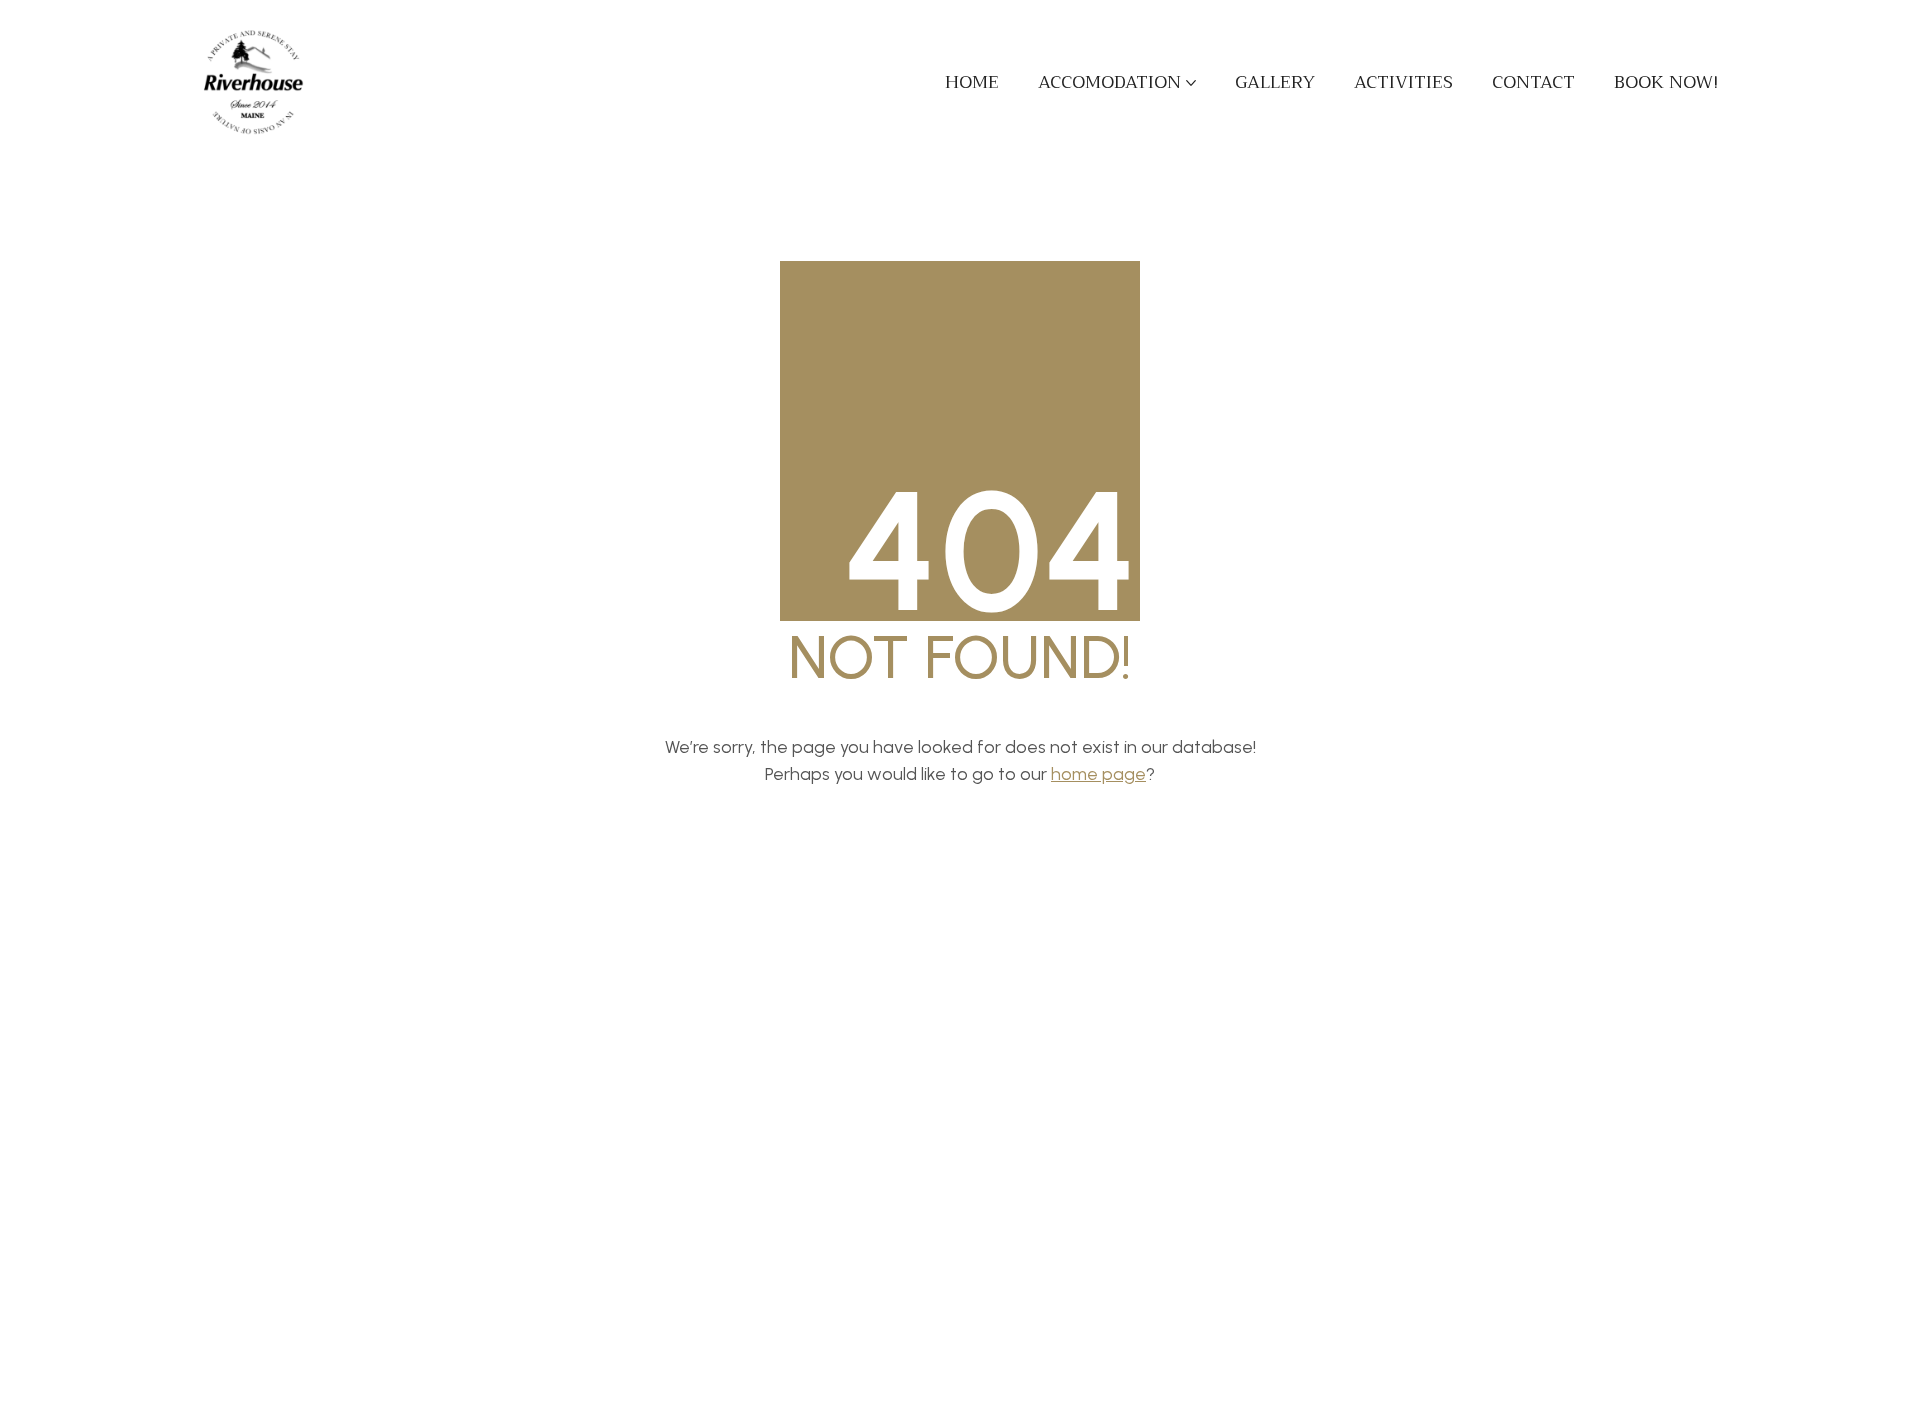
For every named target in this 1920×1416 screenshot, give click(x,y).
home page (1098, 774)
